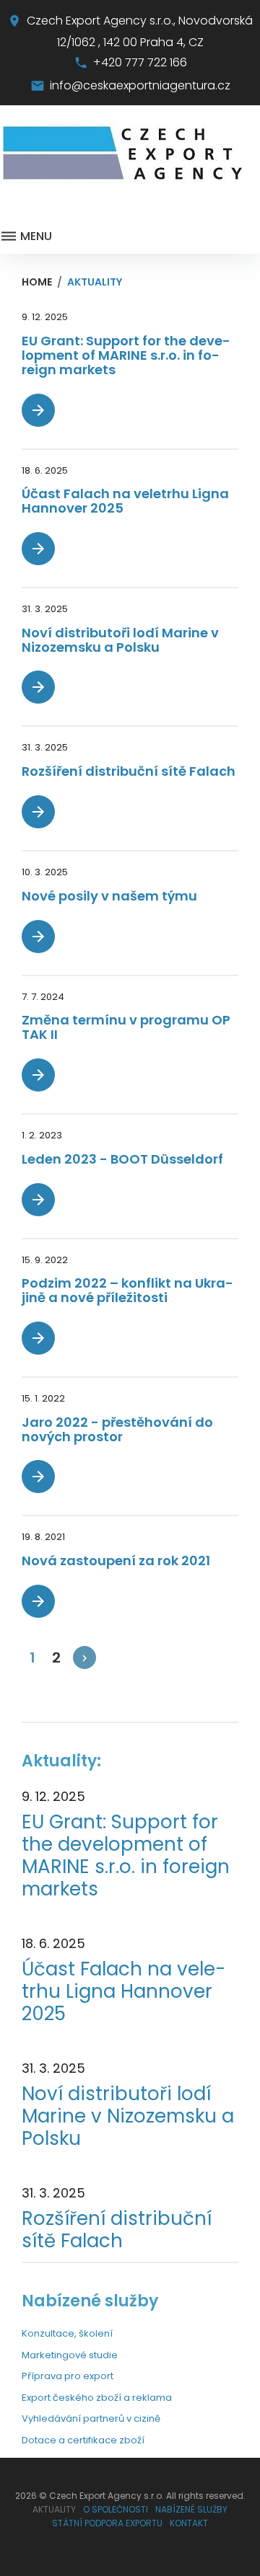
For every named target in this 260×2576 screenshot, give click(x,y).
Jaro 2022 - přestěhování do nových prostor (117, 1429)
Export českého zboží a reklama (97, 2398)
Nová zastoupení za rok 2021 (116, 1561)
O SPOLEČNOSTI (116, 2509)
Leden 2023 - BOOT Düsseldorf (122, 1159)
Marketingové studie (70, 2355)
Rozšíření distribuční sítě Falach (129, 771)
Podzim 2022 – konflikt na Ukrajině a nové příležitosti (127, 1290)
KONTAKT (189, 2523)
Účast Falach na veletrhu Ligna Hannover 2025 (125, 501)
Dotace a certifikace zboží (83, 2440)
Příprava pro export (68, 2376)
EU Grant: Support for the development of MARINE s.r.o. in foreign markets (126, 355)
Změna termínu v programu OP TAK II (126, 1027)
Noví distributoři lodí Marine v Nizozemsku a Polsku (120, 640)
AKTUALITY (54, 2509)
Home (37, 282)
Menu (35, 236)
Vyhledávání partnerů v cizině (91, 2418)
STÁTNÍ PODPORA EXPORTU (107, 2523)
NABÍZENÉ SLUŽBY (191, 2509)
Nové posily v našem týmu (109, 896)
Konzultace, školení (67, 2333)
